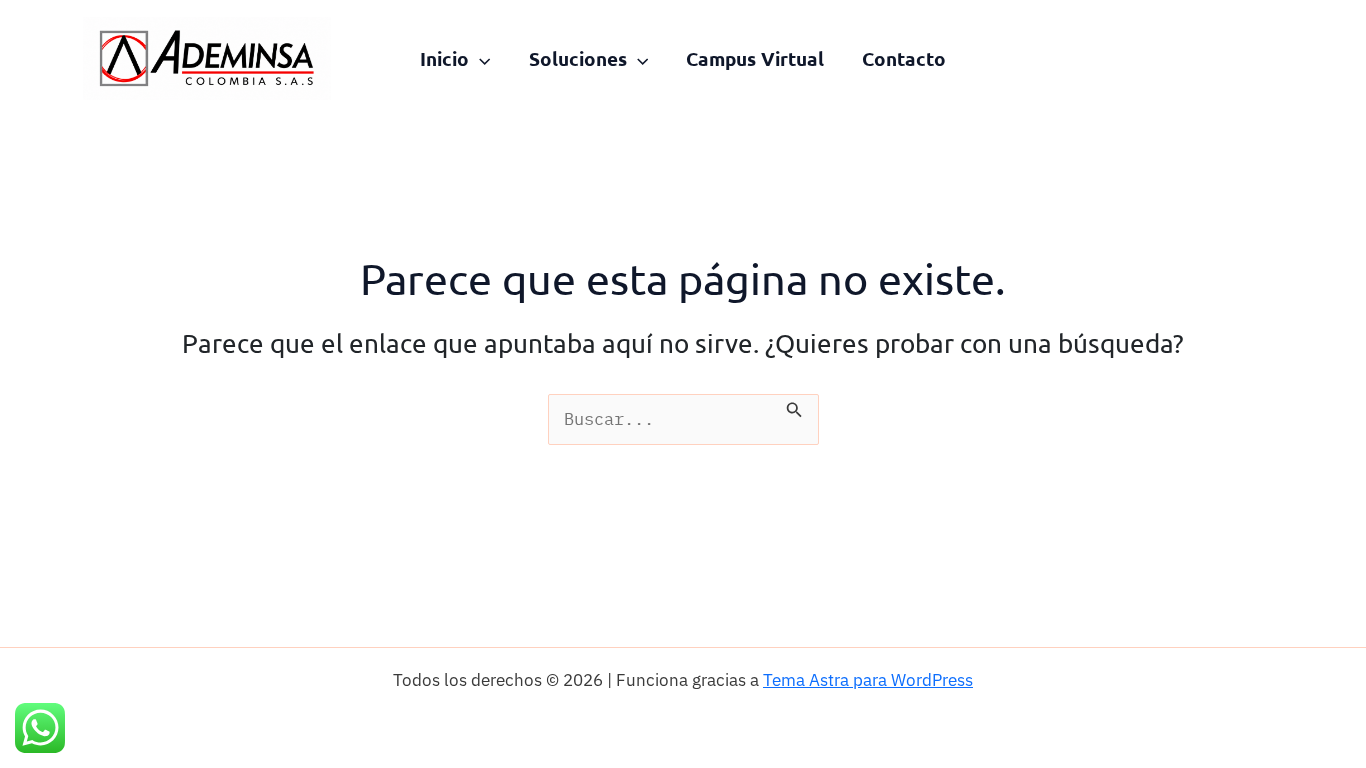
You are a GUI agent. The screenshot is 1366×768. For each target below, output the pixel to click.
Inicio (444, 58)
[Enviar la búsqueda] (794, 407)
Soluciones (578, 58)
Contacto (904, 58)
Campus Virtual (755, 58)
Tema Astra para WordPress (868, 680)
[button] (479, 58)
